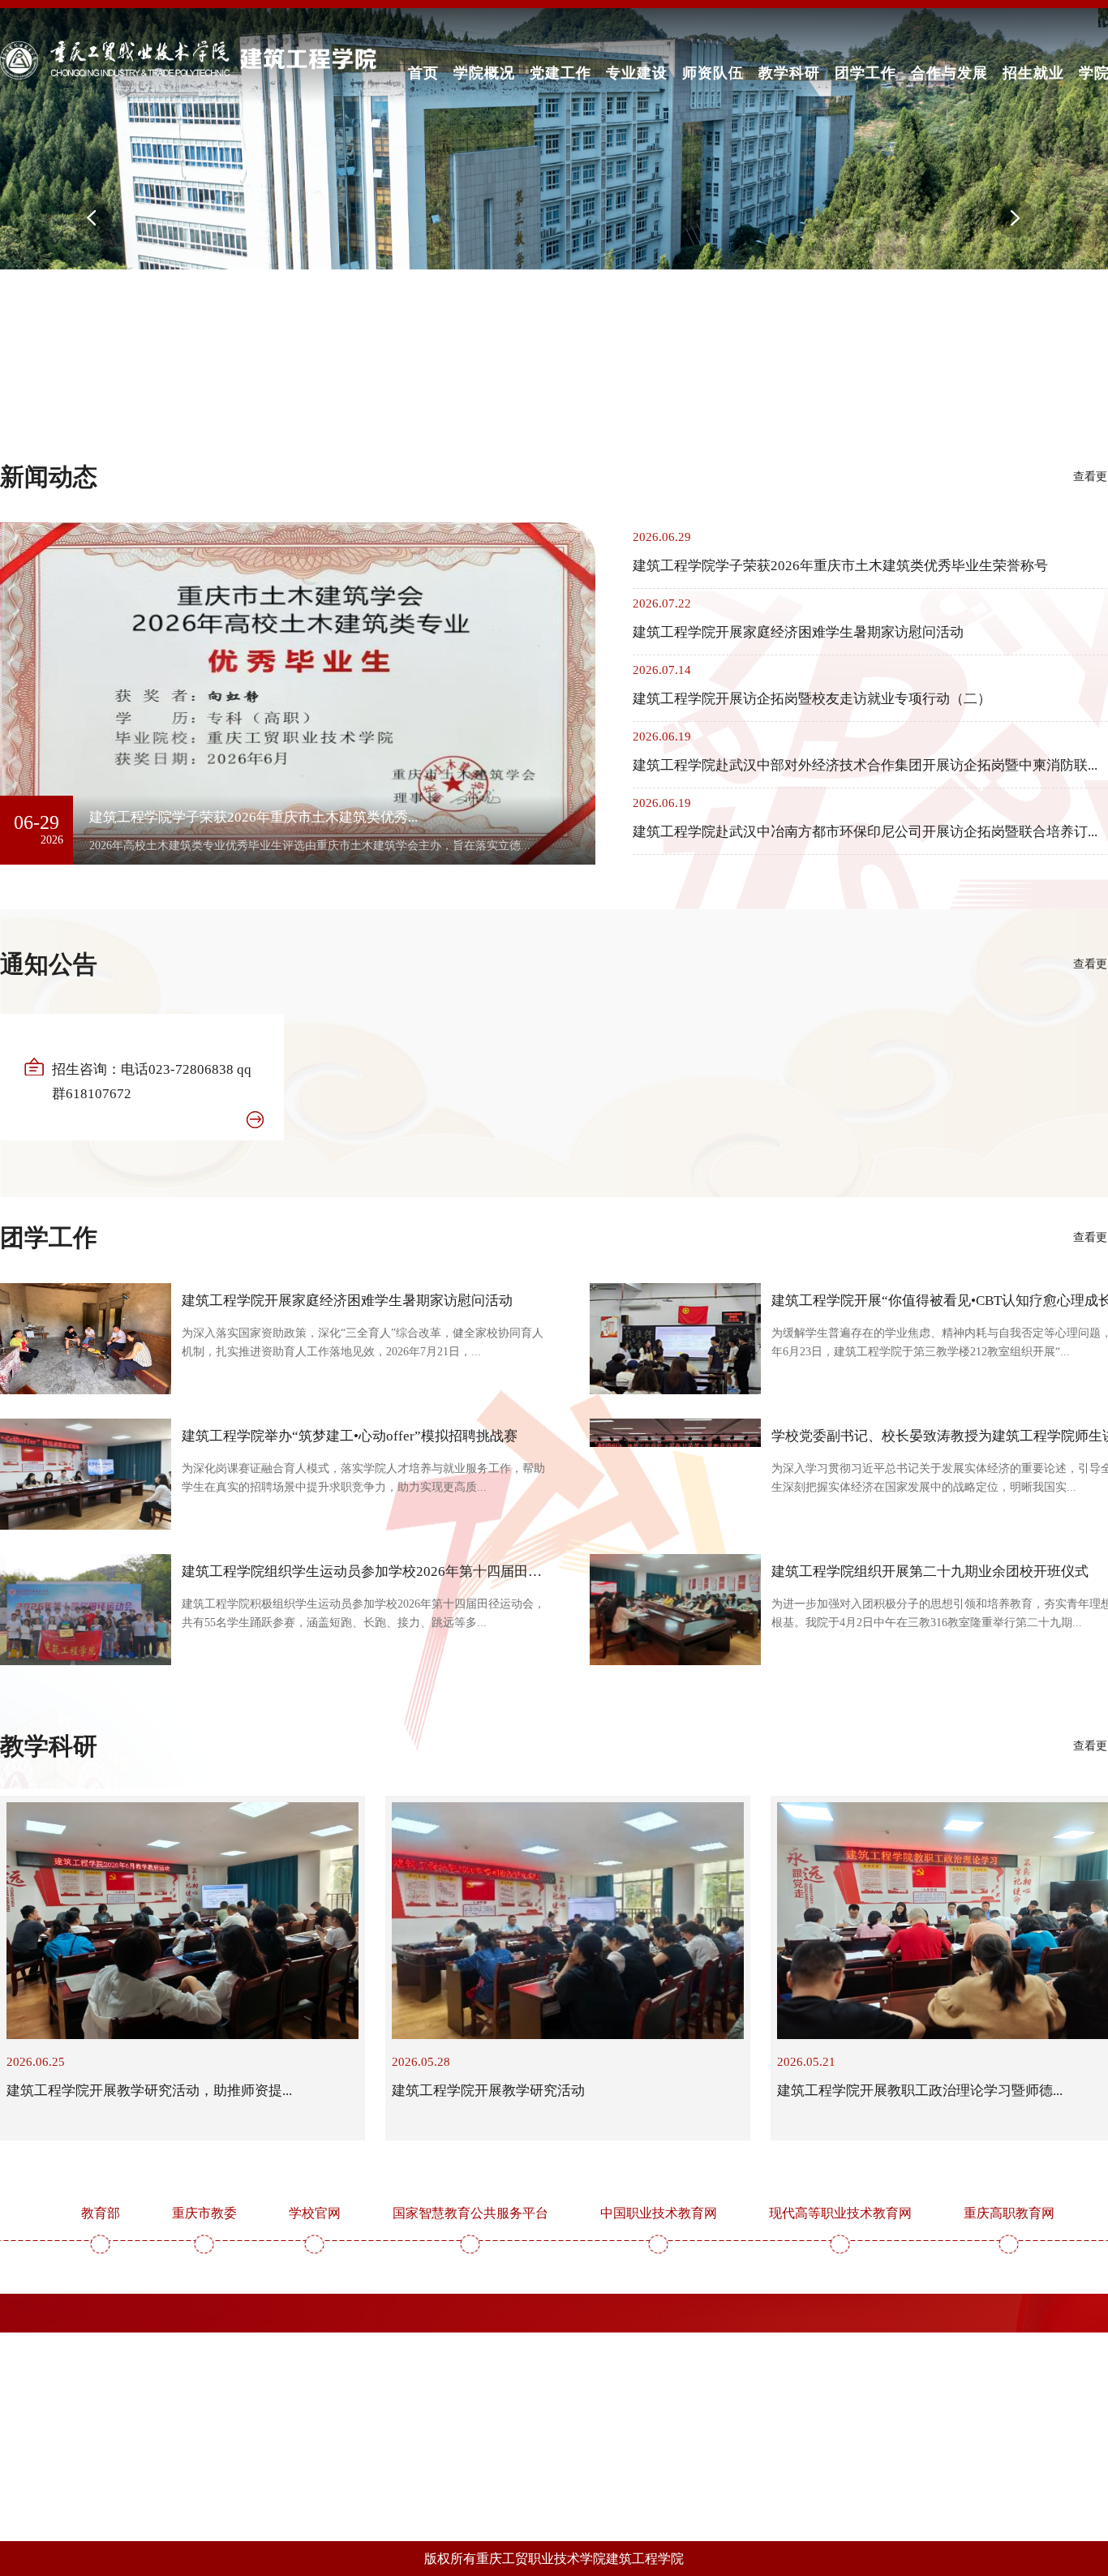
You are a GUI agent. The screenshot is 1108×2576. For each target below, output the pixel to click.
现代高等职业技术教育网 (840, 2213)
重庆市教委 (204, 2213)
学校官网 (315, 2213)
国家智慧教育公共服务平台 (470, 2213)
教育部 (101, 2213)
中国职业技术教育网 (659, 2213)
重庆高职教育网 (1009, 2213)
